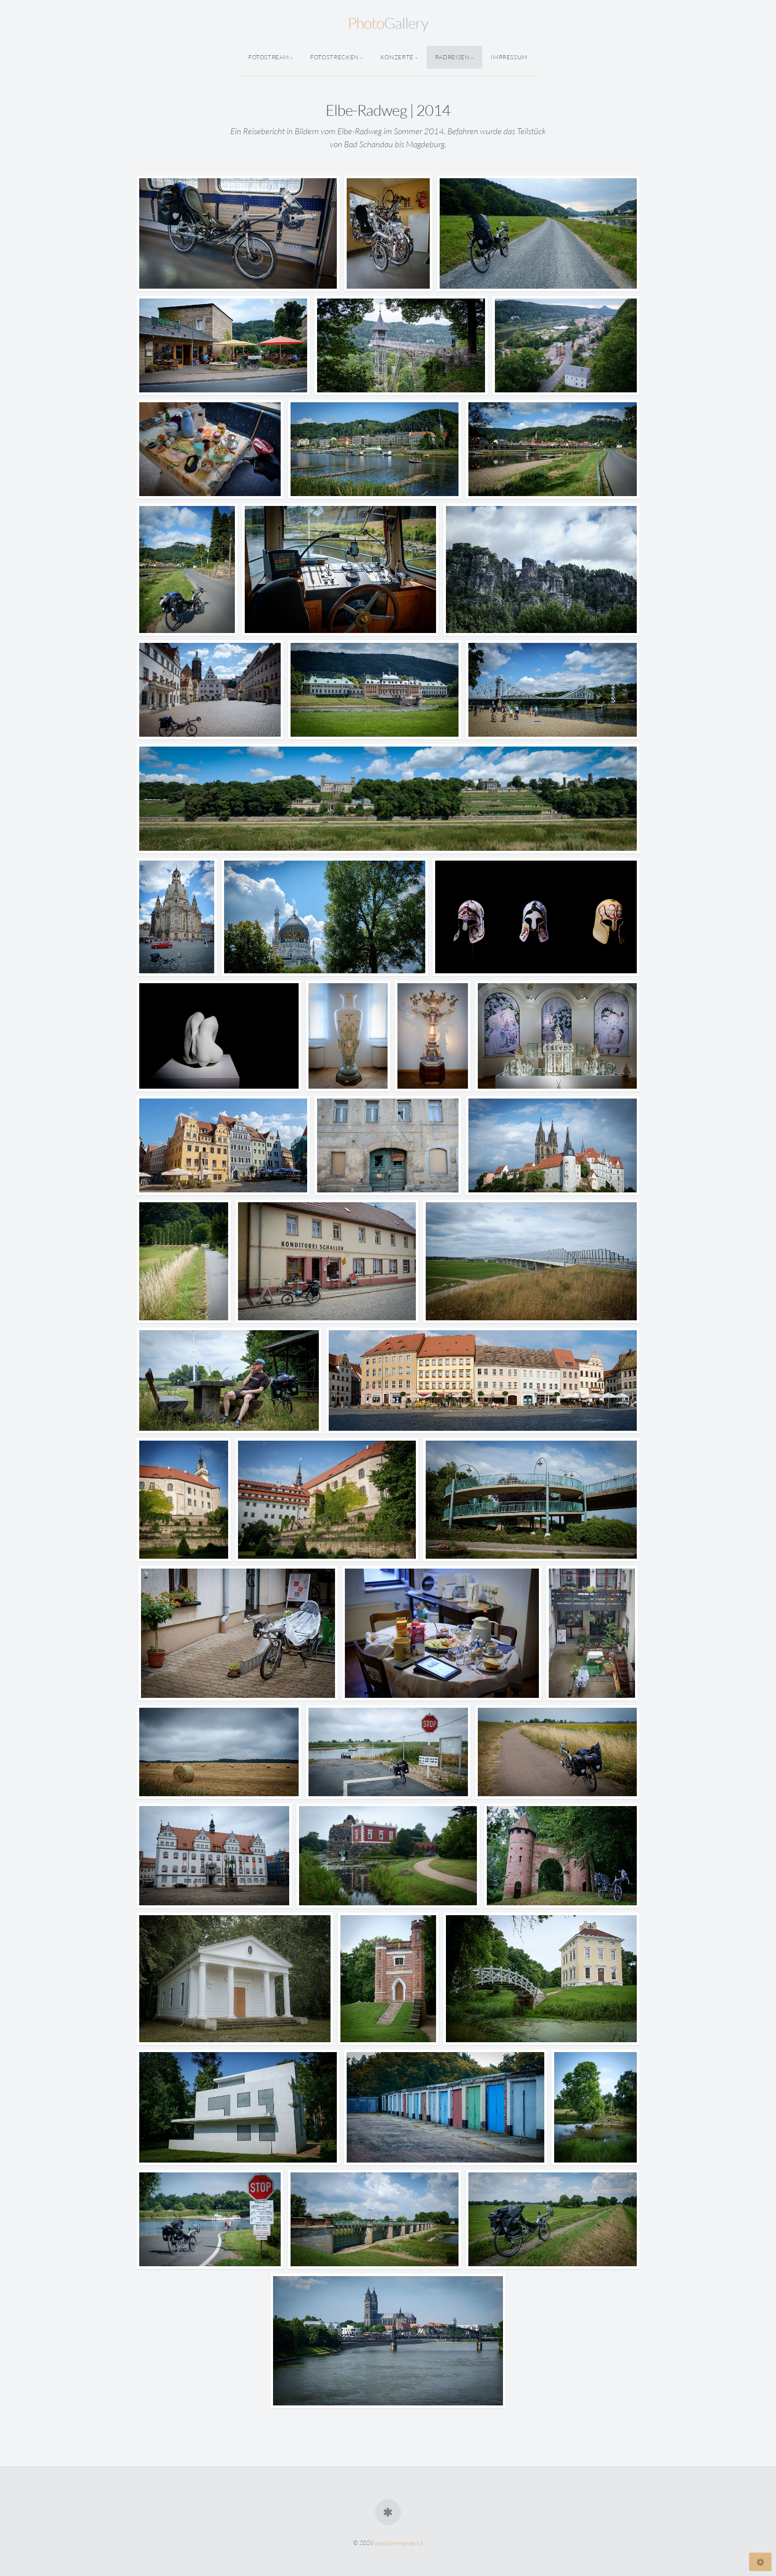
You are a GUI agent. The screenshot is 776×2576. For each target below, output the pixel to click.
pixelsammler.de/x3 (399, 2543)
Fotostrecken (335, 57)
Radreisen (452, 57)
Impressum (509, 57)
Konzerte (397, 57)
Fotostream (269, 57)
